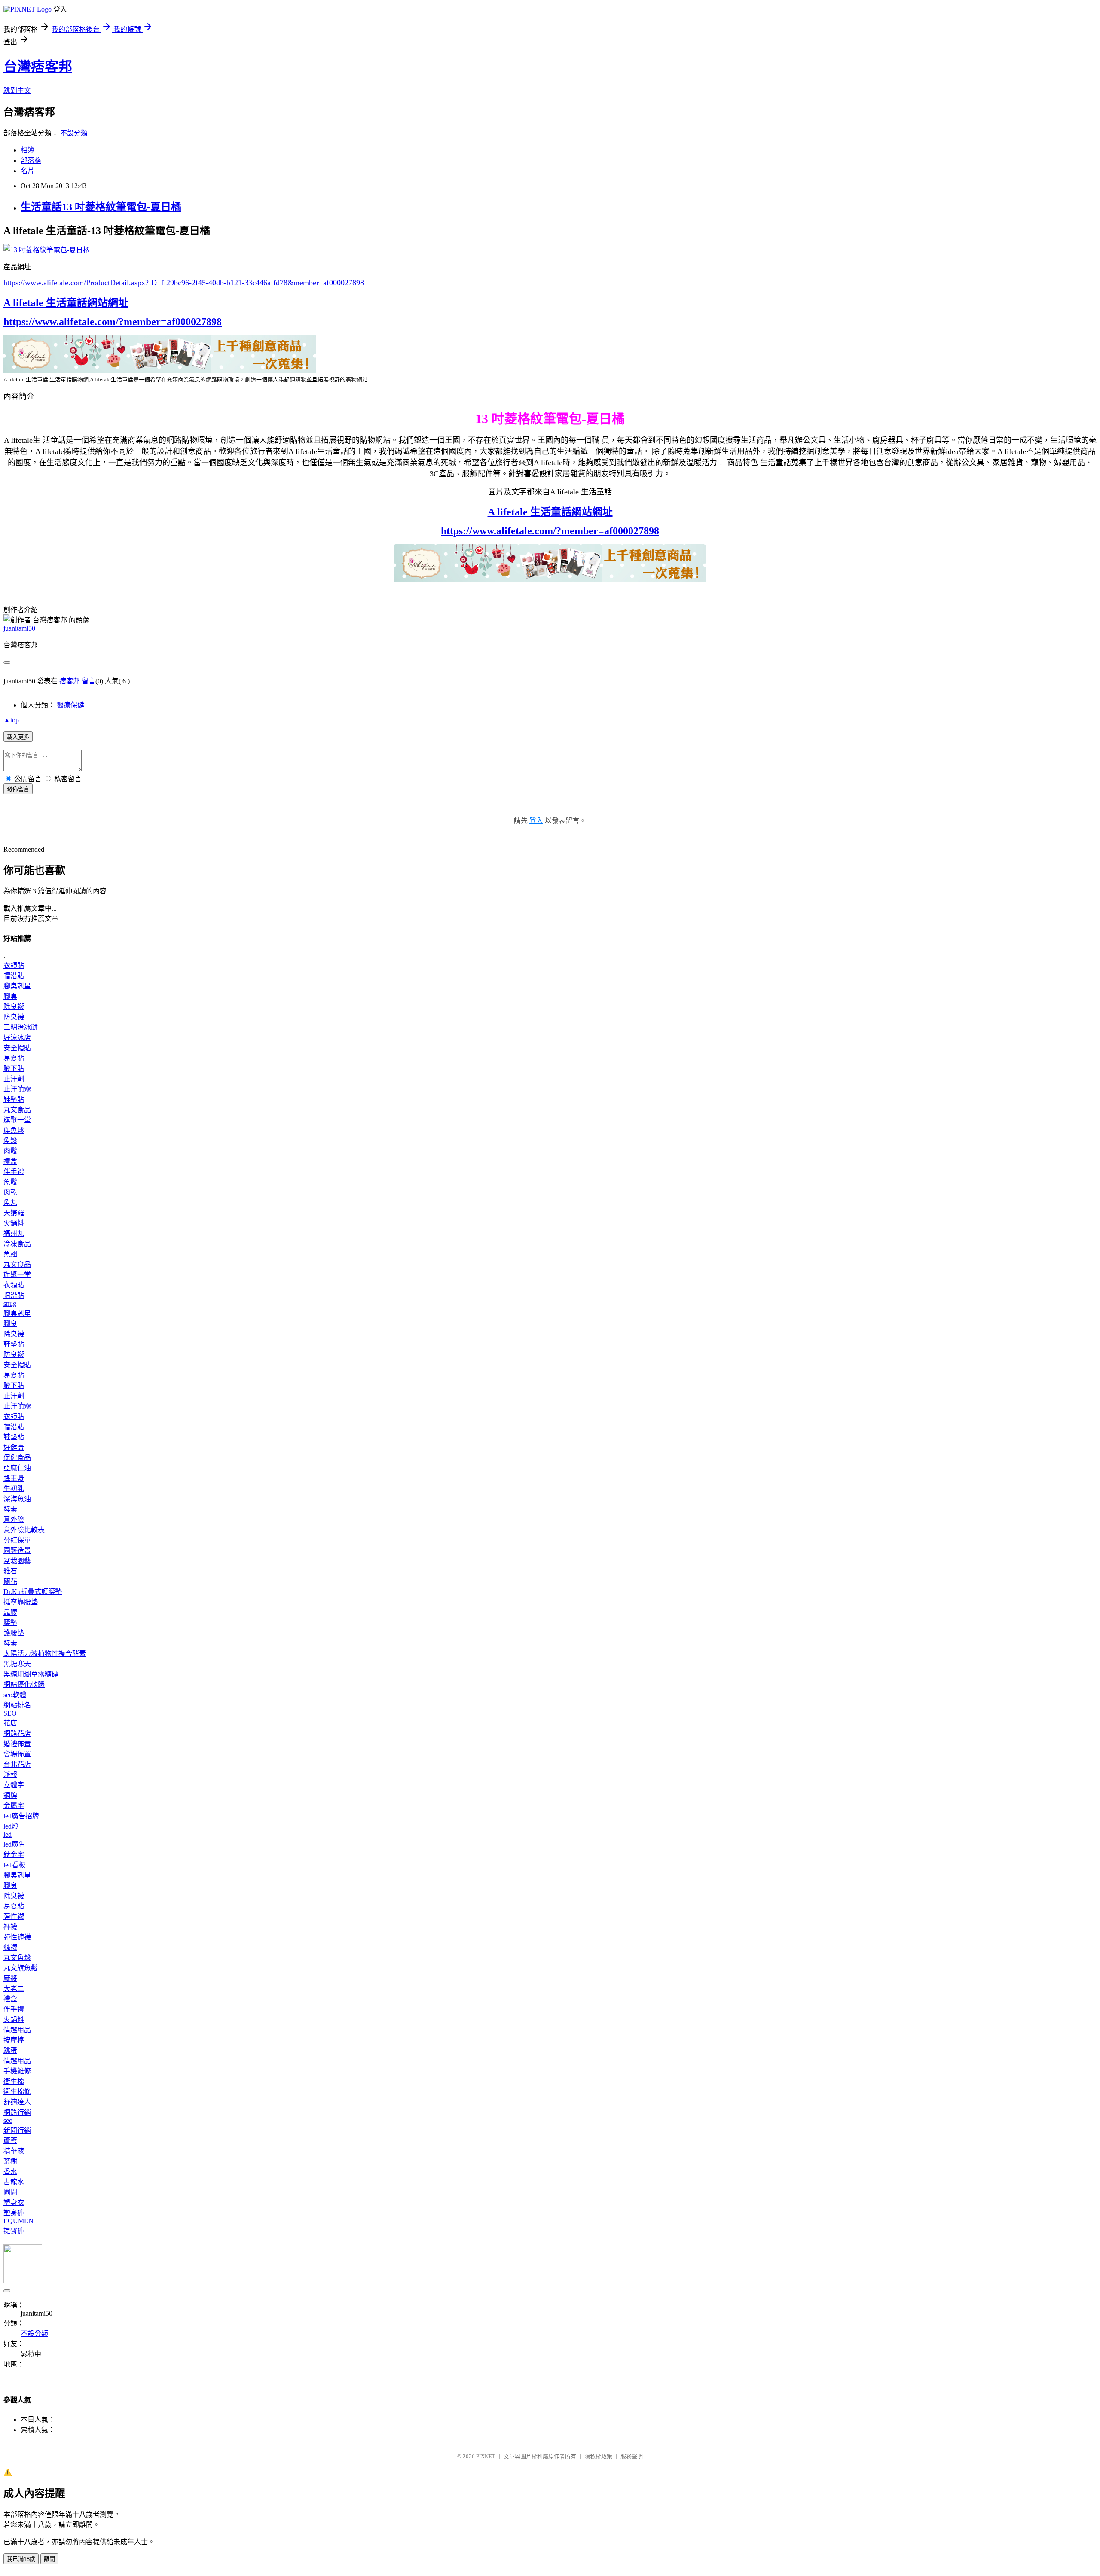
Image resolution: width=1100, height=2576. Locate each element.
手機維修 (17, 2071)
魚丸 (10, 1203)
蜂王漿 (14, 1478)
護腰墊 (14, 1633)
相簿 (27, 150)
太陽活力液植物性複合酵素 (45, 1654)
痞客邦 (70, 681)
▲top (11, 720)
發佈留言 (18, 789)
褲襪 (10, 1927)
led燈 (11, 1826)
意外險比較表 (24, 1530)
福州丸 (14, 1233)
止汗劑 (14, 1079)
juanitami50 (19, 628)
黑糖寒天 (17, 1664)
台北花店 (17, 1764)
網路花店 (17, 1733)
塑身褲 (14, 2213)
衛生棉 (14, 2081)
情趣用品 (17, 2030)
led (8, 1834)
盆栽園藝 (17, 1561)
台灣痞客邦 (38, 67)
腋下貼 (14, 1069)
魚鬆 (10, 1141)
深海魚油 (17, 1499)
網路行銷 (17, 2112)
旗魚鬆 (14, 1130)
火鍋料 (14, 1223)
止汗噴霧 (17, 1089)
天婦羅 (14, 1213)
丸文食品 (17, 1110)
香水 (10, 2172)
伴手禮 (14, 1172)
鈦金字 (14, 1855)
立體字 (14, 1785)
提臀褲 (14, 2231)
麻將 (10, 1978)
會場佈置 (17, 1754)
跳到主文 (17, 90)
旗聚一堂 (17, 1120)
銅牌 (10, 1795)
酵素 (10, 1509)
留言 (89, 681)
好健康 (14, 1447)
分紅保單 (17, 1540)
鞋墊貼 (14, 1099)
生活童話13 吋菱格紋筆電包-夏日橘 (101, 207)
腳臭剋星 (17, 986)
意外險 (14, 1520)
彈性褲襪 (17, 1937)
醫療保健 (70, 705)
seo (8, 2120)
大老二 (14, 1989)
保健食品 (17, 1458)
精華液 (14, 2151)
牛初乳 (14, 1489)
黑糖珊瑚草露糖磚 (31, 1674)
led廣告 (14, 1844)
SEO (10, 1713)
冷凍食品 (17, 1244)
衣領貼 (14, 965)
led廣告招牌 (21, 1816)
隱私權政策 (598, 2456)
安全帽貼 (17, 1048)
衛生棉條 (17, 2092)
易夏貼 (14, 1058)
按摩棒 (14, 2040)
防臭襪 (14, 1017)
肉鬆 (10, 1151)
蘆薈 (10, 2141)
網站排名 (17, 1705)
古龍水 (14, 2182)
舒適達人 (17, 2102)
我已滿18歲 (21, 2559)
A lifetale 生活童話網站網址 (66, 303)
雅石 (10, 1571)
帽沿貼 (14, 976)
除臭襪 (14, 1007)
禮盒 (10, 1161)
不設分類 (74, 133)
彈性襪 (14, 1916)
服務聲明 (632, 2456)
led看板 (14, 1865)
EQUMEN (18, 2221)
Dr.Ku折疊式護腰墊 (33, 1592)
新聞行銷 (17, 2130)
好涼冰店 (17, 1038)
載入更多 (18, 737)
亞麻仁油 (17, 1468)
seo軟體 (15, 1695)
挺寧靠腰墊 (21, 1602)
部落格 (31, 160)
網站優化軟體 (24, 1684)
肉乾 (10, 1192)
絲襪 (10, 1947)
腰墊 (10, 1623)
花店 (10, 1723)
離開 (49, 2559)
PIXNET (486, 2456)
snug (10, 1303)
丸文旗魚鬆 (21, 1968)
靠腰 (10, 1612)
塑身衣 (14, 2203)
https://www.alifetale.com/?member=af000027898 (113, 322)
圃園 (10, 2192)
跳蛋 (10, 2050)
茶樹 (10, 2161)
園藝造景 (17, 1550)
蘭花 (10, 1581)
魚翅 (10, 1254)
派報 (10, 1775)
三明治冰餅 (21, 1027)
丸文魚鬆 (17, 1958)
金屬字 (14, 1806)
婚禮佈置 (17, 1744)
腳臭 (10, 996)
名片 (27, 171)
